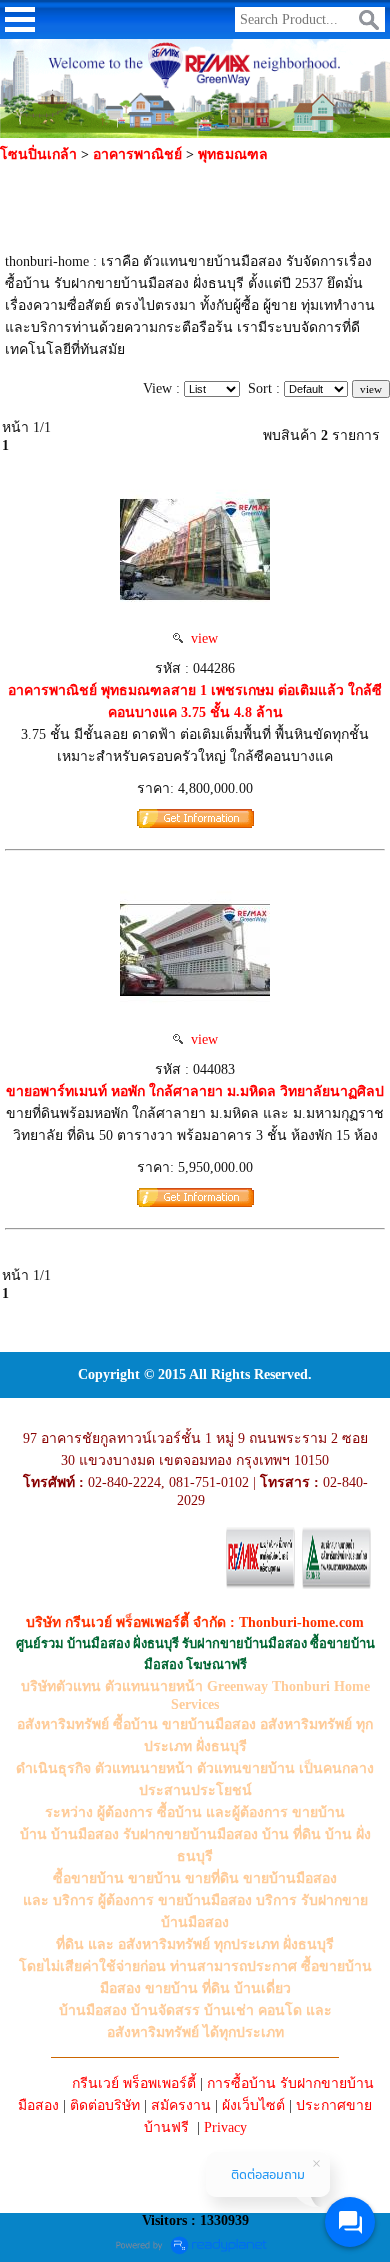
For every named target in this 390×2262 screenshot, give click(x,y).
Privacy (225, 2127)
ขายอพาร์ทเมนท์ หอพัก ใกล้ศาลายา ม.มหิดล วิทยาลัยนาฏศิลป (195, 1091)
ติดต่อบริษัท (105, 2105)
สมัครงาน (181, 2105)
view (200, 638)
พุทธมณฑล (233, 154)
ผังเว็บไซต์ (253, 2105)
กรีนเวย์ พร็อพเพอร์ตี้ (134, 2083)
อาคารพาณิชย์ (139, 154)
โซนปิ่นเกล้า (38, 154)
